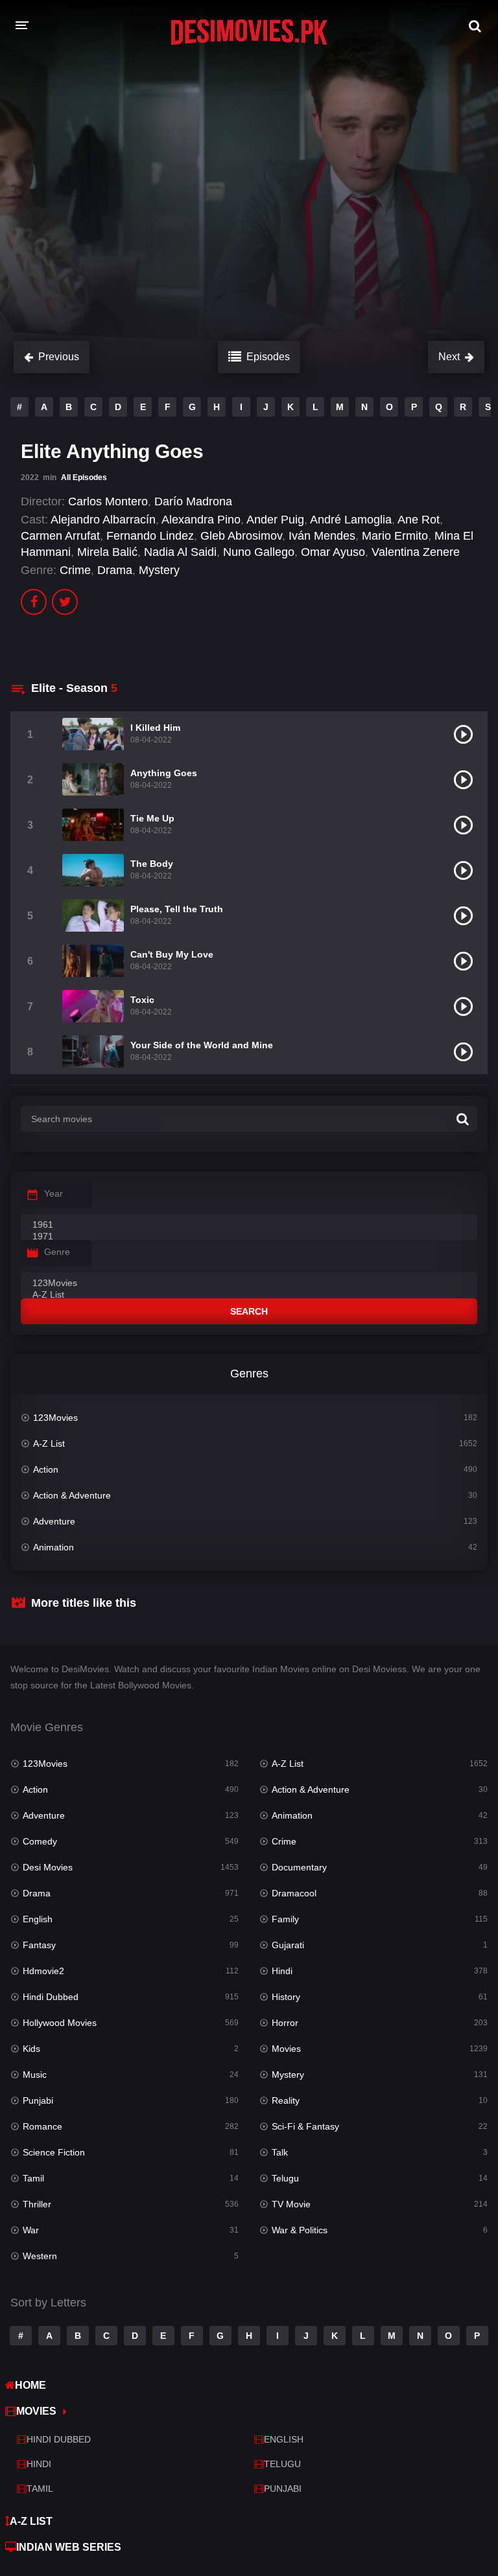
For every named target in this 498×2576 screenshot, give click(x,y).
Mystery (159, 570)
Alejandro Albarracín (103, 520)
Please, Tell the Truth (177, 909)
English (38, 1919)
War (31, 2230)
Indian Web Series (69, 2547)
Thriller (37, 2204)
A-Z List (49, 1443)
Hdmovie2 (43, 1971)
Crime (75, 570)
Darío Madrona (193, 501)
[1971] (249, 1237)
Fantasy (39, 1945)
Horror (285, 2023)
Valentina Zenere (416, 552)
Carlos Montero (108, 501)
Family (285, 1919)
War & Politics (300, 2230)
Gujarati (288, 1945)
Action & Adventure (72, 1495)
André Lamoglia (351, 520)
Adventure (54, 1521)
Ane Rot (419, 520)
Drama (115, 570)
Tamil (33, 2178)
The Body (152, 864)
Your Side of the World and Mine (202, 1045)
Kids (31, 2049)
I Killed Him (155, 728)
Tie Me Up (152, 818)
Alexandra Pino (201, 520)
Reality (286, 2100)
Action (46, 1469)
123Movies (55, 1418)
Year (53, 1193)
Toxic (142, 1000)
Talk (280, 2152)
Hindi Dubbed (51, 1997)
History (286, 1997)
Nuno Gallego (259, 552)
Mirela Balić (107, 552)
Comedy (40, 1841)
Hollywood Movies (60, 2023)
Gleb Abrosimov (241, 536)
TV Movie (291, 2204)
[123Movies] (249, 1283)
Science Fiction (54, 2152)
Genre (57, 1252)
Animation (53, 1547)
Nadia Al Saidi (180, 552)
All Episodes (84, 477)
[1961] (249, 1225)
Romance (42, 2126)
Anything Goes (164, 773)
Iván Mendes (322, 536)
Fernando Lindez (150, 536)
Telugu (285, 2178)
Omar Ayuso (333, 552)
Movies (286, 2049)
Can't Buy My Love (172, 954)
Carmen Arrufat (60, 536)
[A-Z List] (249, 1295)
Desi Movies (48, 1867)
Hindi (282, 1971)
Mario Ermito (395, 536)
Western (40, 2256)
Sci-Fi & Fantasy (305, 2126)
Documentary (299, 1867)
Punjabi (38, 2100)
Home (30, 2385)
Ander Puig (275, 520)
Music (35, 2075)
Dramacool (294, 1893)
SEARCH (249, 1311)
